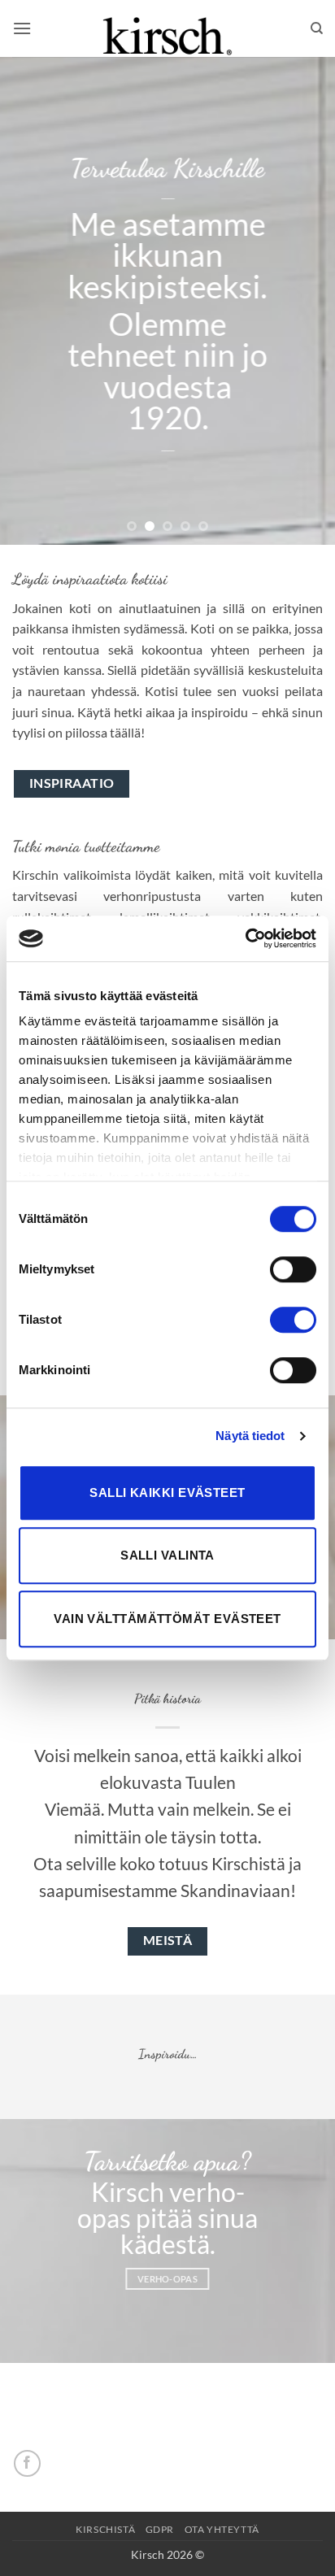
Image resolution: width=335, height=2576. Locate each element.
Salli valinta (167, 1555)
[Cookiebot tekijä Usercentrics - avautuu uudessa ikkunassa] (245, 938)
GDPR (160, 2529)
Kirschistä (105, 2529)
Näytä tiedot (250, 1436)
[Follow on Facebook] (27, 2463)
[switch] (293, 1269)
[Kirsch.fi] (167, 28)
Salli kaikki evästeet (167, 1493)
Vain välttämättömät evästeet (167, 1619)
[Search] (317, 28)
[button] (22, 28)
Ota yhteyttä (222, 2529)
